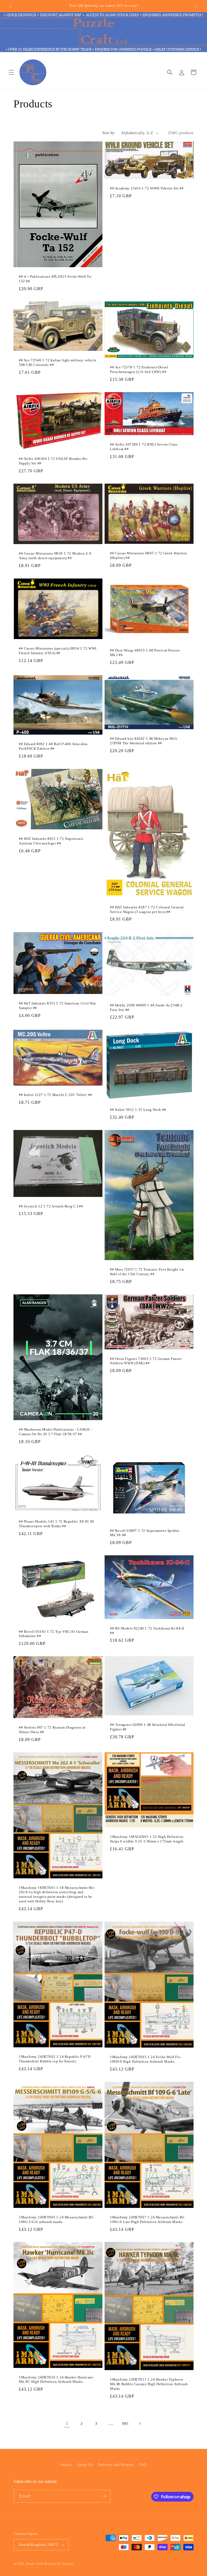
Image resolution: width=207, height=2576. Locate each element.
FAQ (143, 2465)
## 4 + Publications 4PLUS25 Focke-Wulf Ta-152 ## (55, 279)
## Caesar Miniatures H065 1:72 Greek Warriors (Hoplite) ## (149, 555)
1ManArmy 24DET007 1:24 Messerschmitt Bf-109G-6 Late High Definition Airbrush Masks (147, 2219)
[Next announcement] (196, 6)
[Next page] (140, 2424)
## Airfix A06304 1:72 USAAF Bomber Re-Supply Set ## (54, 461)
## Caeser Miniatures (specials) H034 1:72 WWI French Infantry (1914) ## (58, 651)
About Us (85, 2465)
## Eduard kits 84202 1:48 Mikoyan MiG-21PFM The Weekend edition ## (144, 741)
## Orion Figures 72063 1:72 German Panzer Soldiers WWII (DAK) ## (146, 1361)
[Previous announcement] (11, 6)
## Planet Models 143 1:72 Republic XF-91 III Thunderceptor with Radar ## (56, 1524)
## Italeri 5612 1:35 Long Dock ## (138, 1110)
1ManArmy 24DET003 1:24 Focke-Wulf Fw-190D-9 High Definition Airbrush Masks (146, 2059)
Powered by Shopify (59, 2564)
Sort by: (109, 133)
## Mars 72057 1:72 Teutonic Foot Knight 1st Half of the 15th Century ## (147, 1272)
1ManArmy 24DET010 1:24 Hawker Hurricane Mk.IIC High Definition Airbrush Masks (56, 2380)
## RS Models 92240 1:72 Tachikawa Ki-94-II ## (147, 1631)
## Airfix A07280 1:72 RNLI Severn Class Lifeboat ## (144, 447)
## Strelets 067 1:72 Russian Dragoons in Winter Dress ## (52, 1730)
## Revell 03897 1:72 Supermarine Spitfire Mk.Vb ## (145, 1533)
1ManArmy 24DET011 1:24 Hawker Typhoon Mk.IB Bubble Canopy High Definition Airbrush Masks (149, 2384)
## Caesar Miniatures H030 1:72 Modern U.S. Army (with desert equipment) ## (56, 556)
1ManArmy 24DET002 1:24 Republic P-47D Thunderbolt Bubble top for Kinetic (55, 2059)
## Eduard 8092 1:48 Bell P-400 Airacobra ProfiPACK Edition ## (53, 746)
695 (125, 2424)
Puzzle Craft (35, 2564)
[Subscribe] (104, 2496)
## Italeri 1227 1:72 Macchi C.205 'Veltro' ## (56, 1095)
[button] (11, 72)
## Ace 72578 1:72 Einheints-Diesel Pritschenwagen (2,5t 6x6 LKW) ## (139, 370)
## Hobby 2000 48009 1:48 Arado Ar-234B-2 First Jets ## (146, 1007)
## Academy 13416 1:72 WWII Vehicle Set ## (147, 189)
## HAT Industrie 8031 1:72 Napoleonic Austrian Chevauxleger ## (51, 841)
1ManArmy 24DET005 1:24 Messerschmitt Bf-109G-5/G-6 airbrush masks (56, 2219)
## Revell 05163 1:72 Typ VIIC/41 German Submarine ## (54, 1634)
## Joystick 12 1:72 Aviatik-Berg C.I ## (51, 1206)
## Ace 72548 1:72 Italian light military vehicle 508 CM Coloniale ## (58, 363)
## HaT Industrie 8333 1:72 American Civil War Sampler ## (57, 1005)
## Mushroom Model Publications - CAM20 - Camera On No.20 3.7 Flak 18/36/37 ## (55, 1432)
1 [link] (67, 2423)
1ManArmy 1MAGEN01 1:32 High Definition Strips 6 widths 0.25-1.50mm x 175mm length (147, 1839)
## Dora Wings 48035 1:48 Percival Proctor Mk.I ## (145, 653)
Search (66, 2465)
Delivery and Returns (116, 2465)
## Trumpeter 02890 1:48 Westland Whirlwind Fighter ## (147, 1727)
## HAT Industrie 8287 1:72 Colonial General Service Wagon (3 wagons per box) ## (147, 909)
